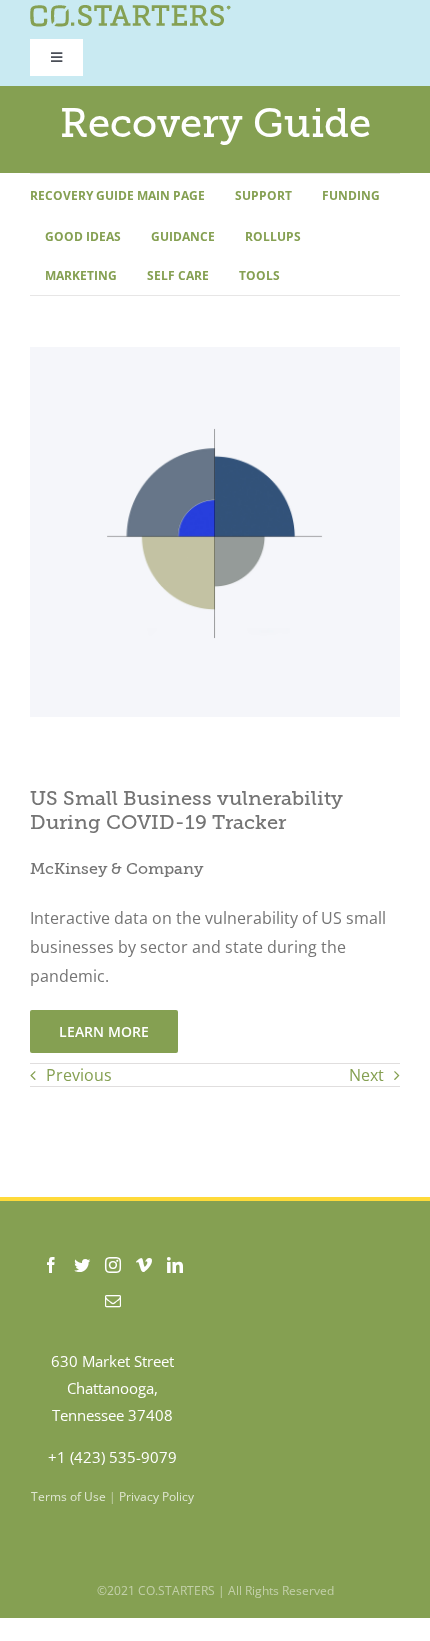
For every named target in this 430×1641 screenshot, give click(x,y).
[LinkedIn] (175, 1265)
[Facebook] (51, 1265)
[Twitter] (82, 1265)
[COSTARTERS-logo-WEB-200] (130, 13)
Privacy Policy (156, 1496)
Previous (79, 1075)
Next (366, 1075)
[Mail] (113, 1301)
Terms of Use (68, 1496)
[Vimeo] (144, 1265)
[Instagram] (113, 1265)
